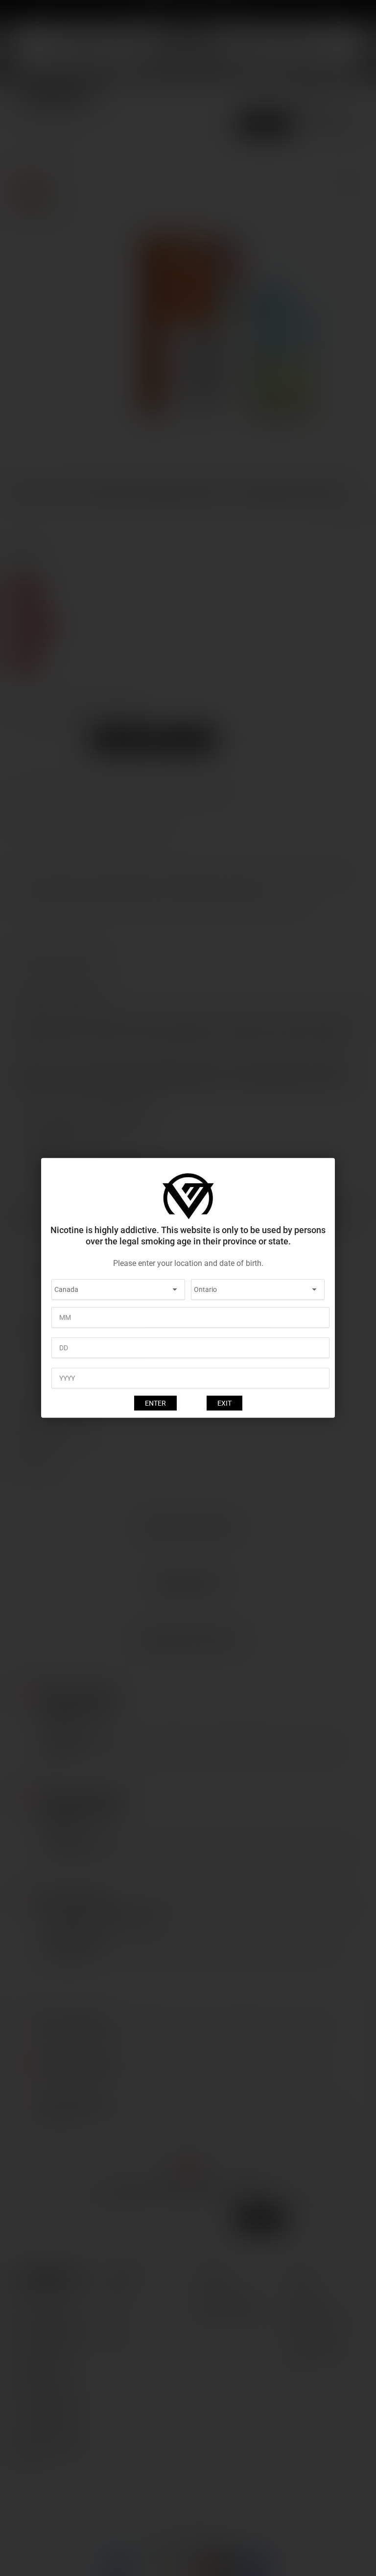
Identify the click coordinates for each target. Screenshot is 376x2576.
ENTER (155, 1403)
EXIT (224, 1403)
